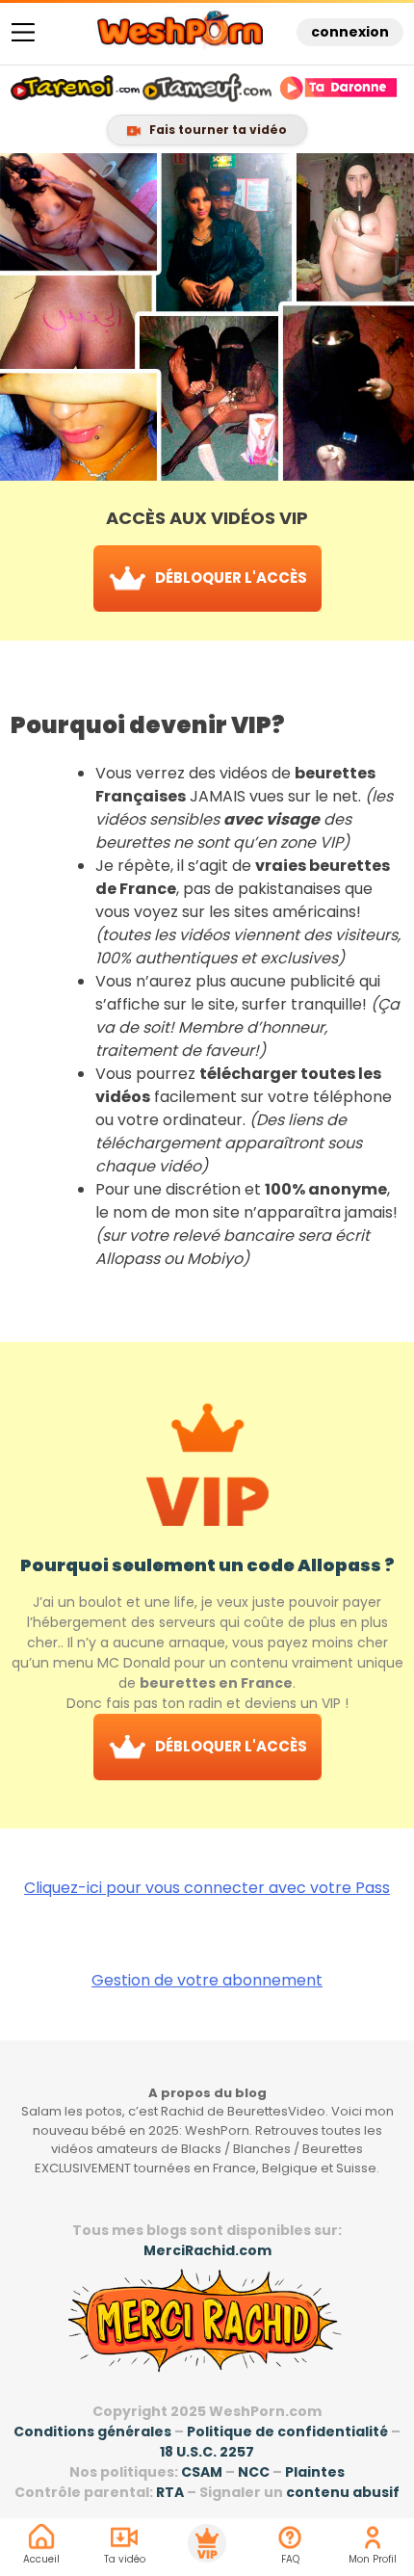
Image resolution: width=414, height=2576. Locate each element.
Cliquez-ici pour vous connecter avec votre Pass (207, 1888)
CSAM (202, 2472)
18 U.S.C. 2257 (207, 2452)
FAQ (290, 2559)
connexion (350, 32)
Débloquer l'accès (230, 578)
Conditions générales (92, 2431)
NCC (254, 2472)
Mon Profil (373, 2559)
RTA (170, 2492)
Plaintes (315, 2472)
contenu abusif (343, 2492)
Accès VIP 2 (207, 2543)
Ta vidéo (125, 2559)
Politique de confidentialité (287, 2431)
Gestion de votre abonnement (207, 1980)
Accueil (41, 2559)
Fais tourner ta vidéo (217, 130)
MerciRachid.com (207, 2250)
